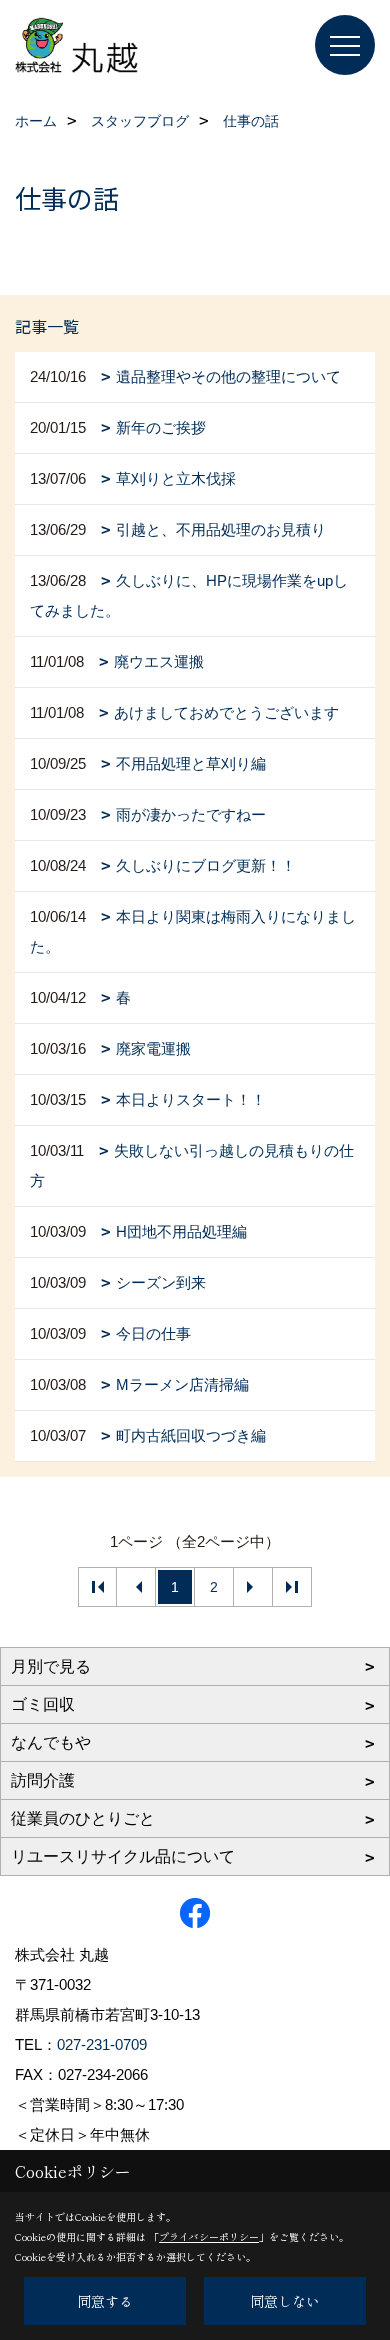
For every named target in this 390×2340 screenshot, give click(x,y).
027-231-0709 (102, 2044)
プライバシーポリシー (209, 2236)
